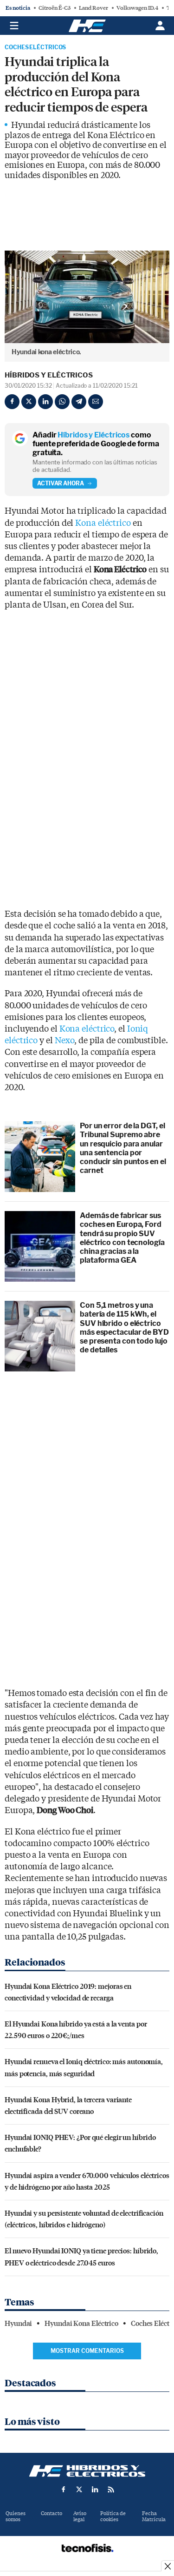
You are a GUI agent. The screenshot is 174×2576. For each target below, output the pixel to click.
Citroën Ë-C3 (55, 8)
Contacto (52, 2513)
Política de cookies (113, 2516)
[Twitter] (29, 402)
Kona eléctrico (103, 523)
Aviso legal (80, 2516)
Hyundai (18, 2324)
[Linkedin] (45, 402)
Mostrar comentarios (87, 2351)
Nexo (65, 1041)
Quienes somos (16, 2516)
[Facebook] (12, 402)
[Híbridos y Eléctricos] (87, 2471)
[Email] (96, 402)
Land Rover (93, 8)
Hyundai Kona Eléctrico (81, 2324)
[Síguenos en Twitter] (79, 2490)
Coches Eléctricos (35, 47)
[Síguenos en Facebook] (64, 2490)
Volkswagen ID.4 (137, 8)
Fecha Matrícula (154, 2516)
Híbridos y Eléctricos (49, 375)
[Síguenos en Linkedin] (95, 2490)
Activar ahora (61, 483)
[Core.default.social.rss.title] (111, 2490)
